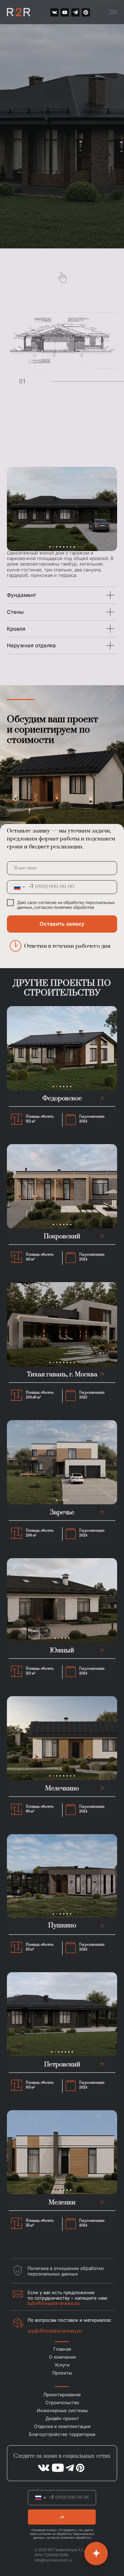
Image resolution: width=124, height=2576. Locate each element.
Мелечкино (62, 1788)
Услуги (62, 2365)
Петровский (62, 2064)
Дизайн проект (62, 2418)
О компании (62, 2357)
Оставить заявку (62, 924)
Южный (62, 1650)
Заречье (62, 1512)
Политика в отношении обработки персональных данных (66, 2271)
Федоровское (62, 1098)
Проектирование (62, 2395)
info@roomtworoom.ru (53, 2560)
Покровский (62, 1236)
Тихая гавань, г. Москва (62, 1374)
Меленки (62, 2203)
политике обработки (74, 907)
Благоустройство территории (62, 2434)
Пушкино (62, 1925)
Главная (62, 2349)
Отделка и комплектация (62, 2426)
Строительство (62, 2402)
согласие (47, 902)
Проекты (62, 2373)
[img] (86, 12)
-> (62, 2517)
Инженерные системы (62, 2410)
